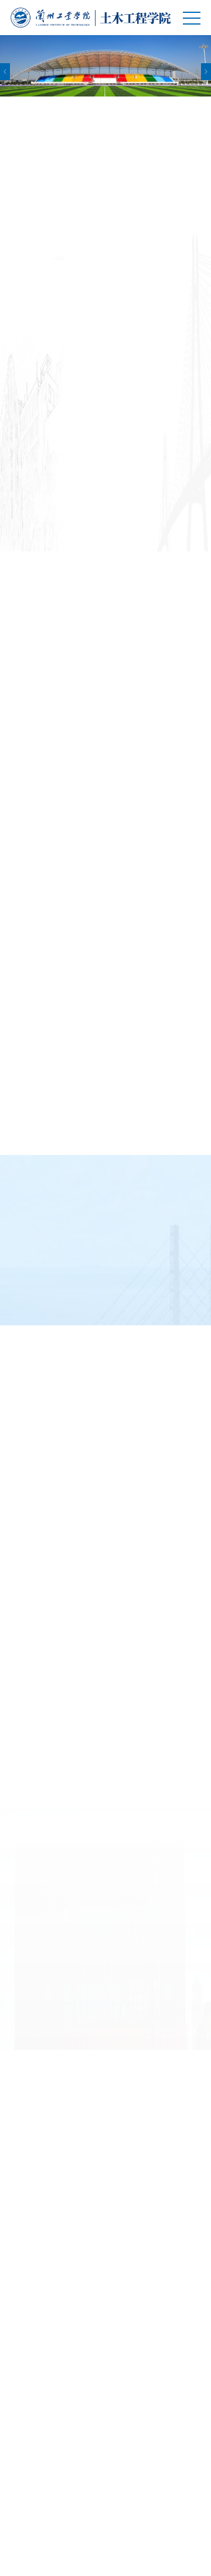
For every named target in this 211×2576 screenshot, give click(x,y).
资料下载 (90, 1859)
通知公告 (90, 583)
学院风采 (90, 2359)
